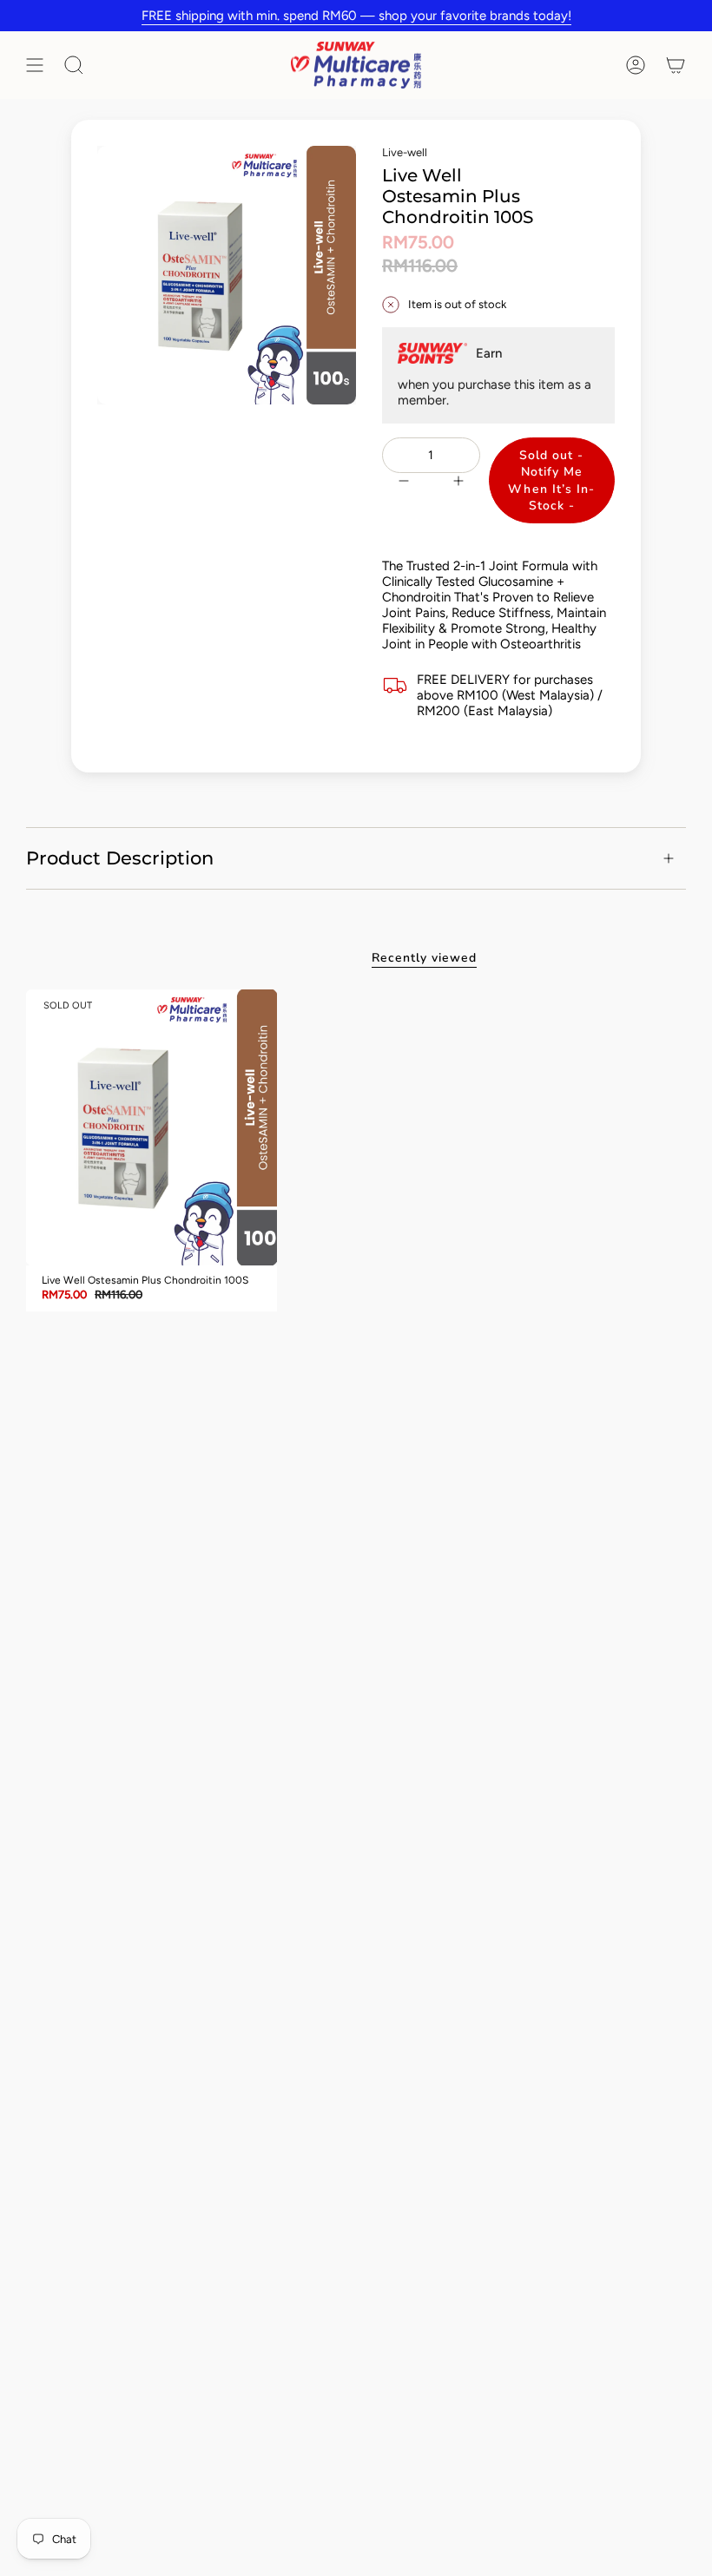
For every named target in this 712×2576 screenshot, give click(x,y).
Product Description (120, 858)
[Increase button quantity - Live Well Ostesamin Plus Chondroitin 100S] (461, 480)
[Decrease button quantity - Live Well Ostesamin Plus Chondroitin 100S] (402, 480)
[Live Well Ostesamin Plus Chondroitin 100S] (152, 1127)
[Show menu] (35, 65)
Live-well (405, 152)
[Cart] (676, 65)
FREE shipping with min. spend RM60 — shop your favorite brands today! (356, 16)
